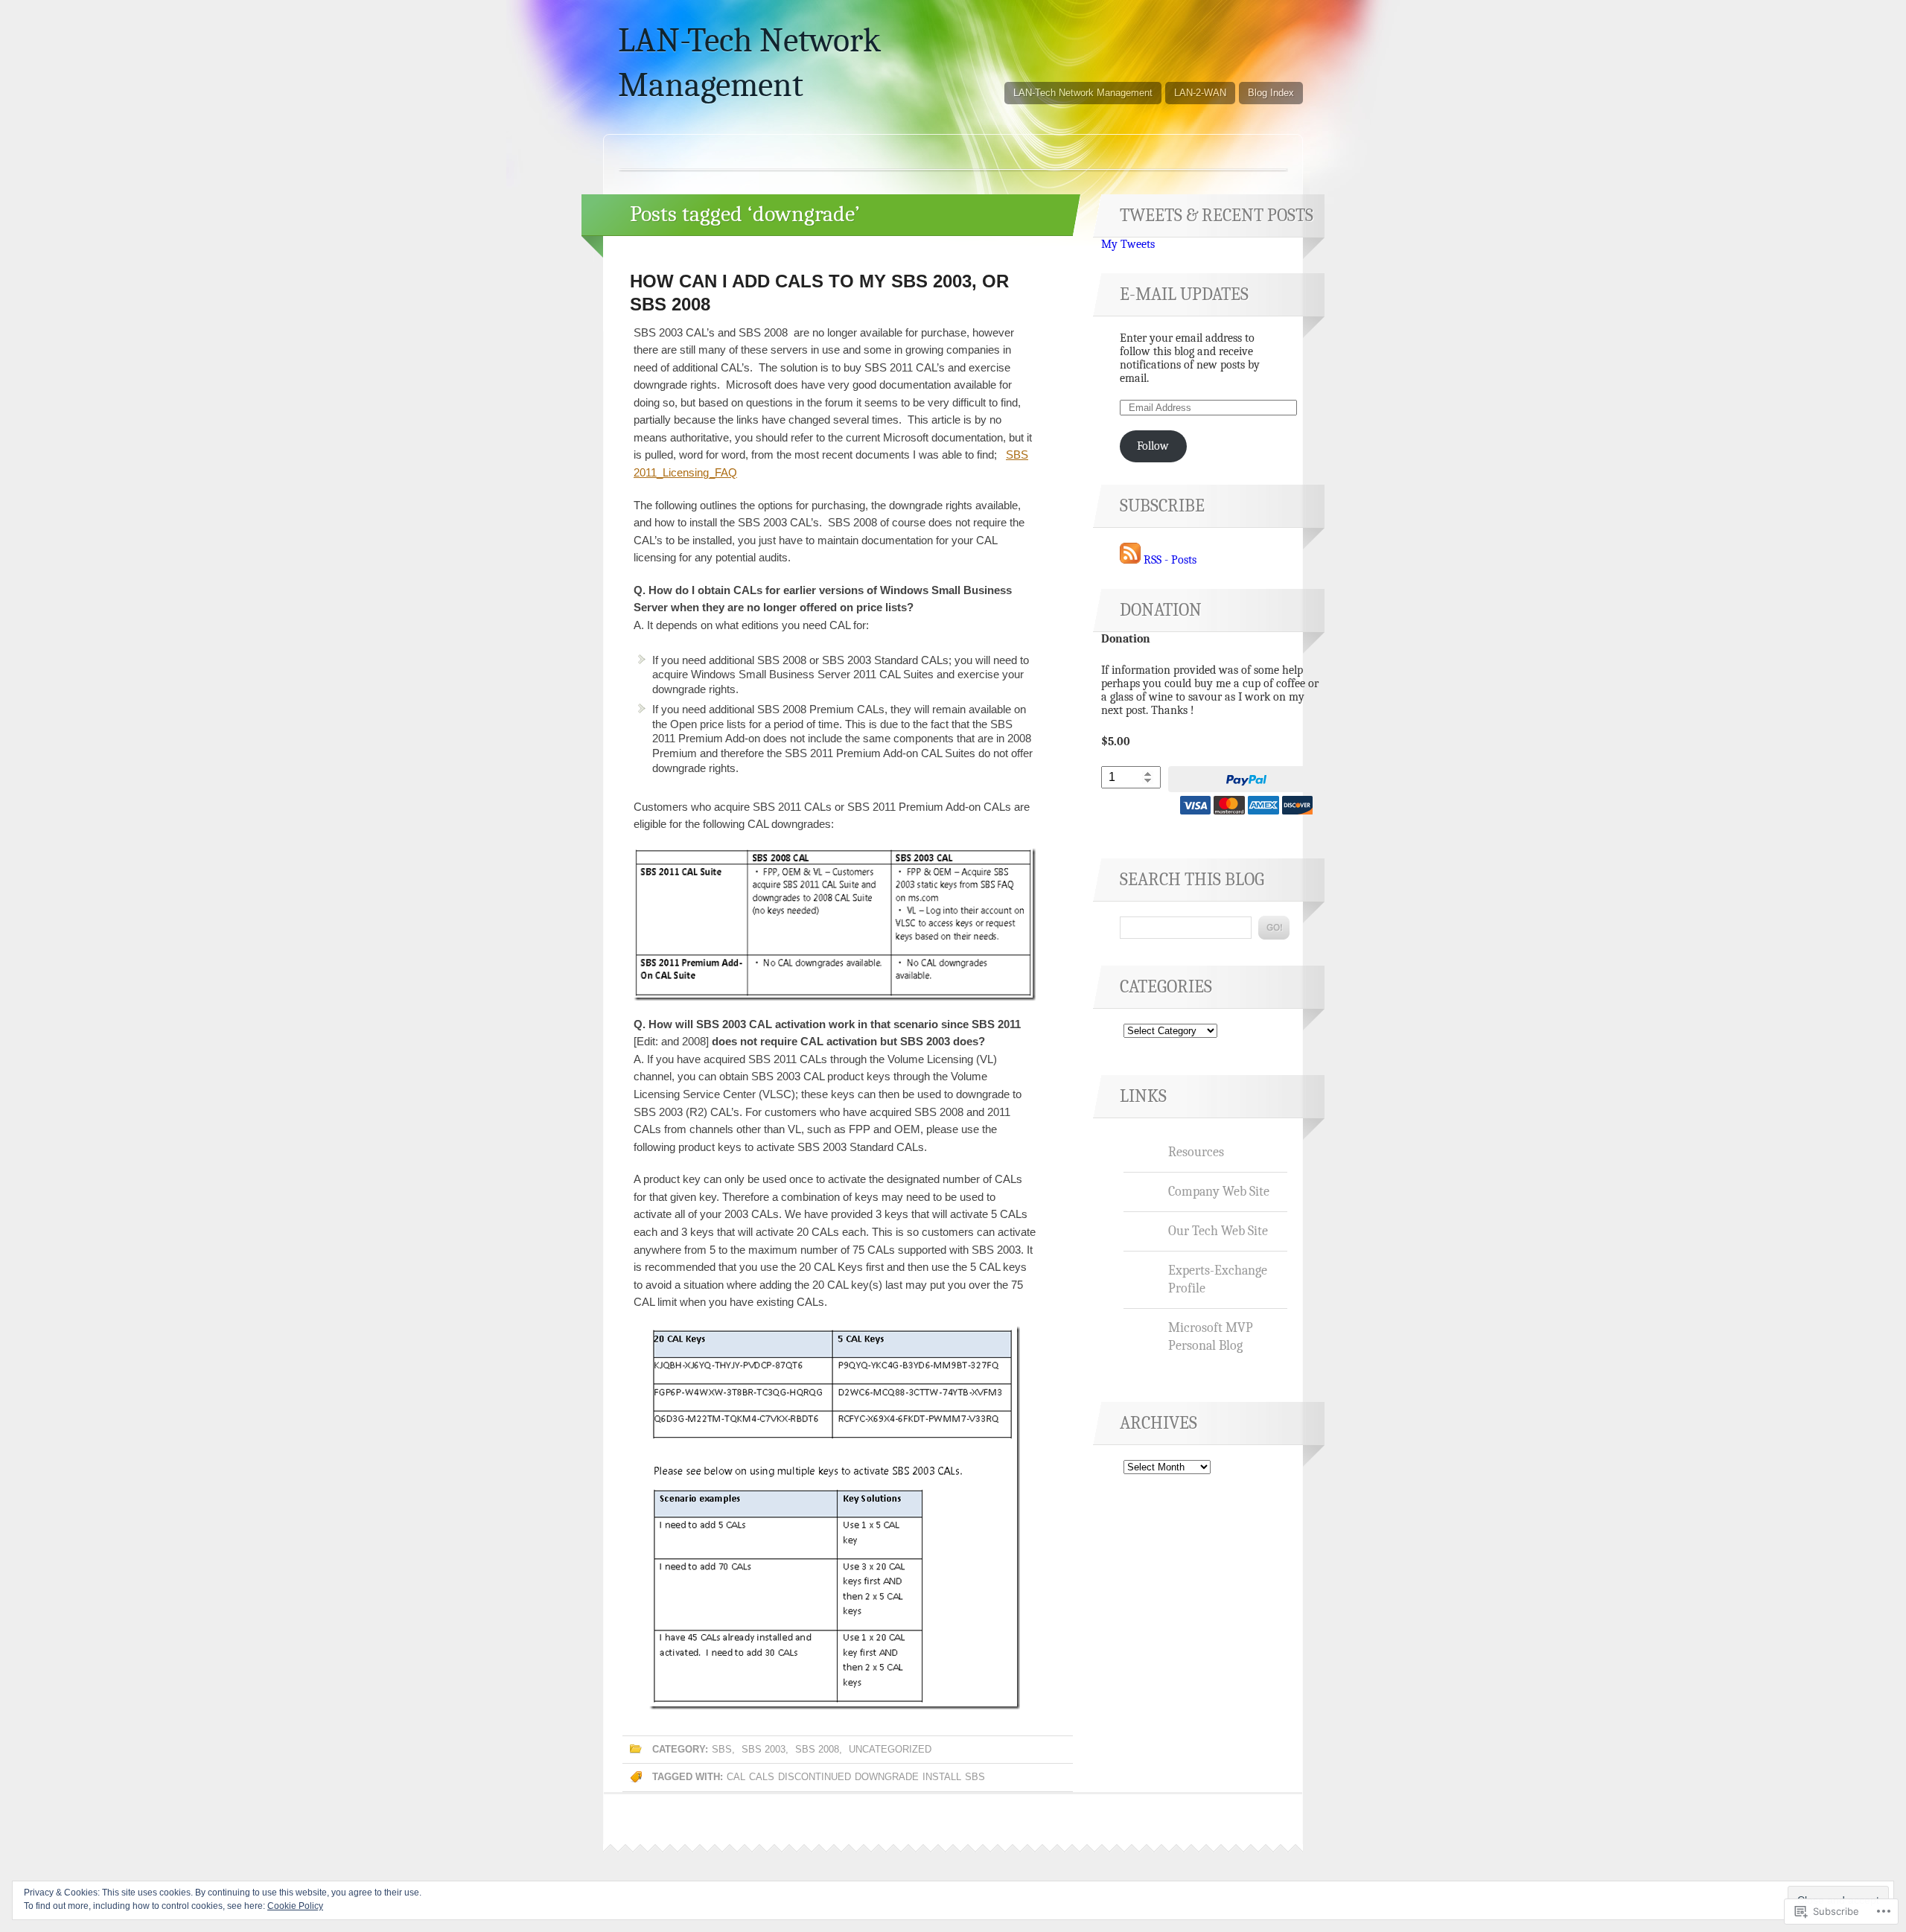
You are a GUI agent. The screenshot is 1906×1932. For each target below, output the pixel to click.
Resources (1196, 1152)
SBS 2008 (817, 1749)
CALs (762, 1777)
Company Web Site (1219, 1191)
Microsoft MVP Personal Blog (1211, 1336)
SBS (722, 1749)
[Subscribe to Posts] (1130, 560)
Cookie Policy (295, 1906)
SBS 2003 (764, 1749)
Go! (1274, 928)
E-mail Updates (1184, 294)
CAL (736, 1777)
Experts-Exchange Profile (1218, 1279)
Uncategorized (890, 1749)
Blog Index (1271, 93)
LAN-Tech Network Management (1083, 93)
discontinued (815, 1777)
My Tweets (1128, 244)
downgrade (887, 1777)
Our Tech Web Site (1218, 1231)
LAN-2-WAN (1200, 93)
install (942, 1777)
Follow (1153, 446)
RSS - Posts (1170, 560)
